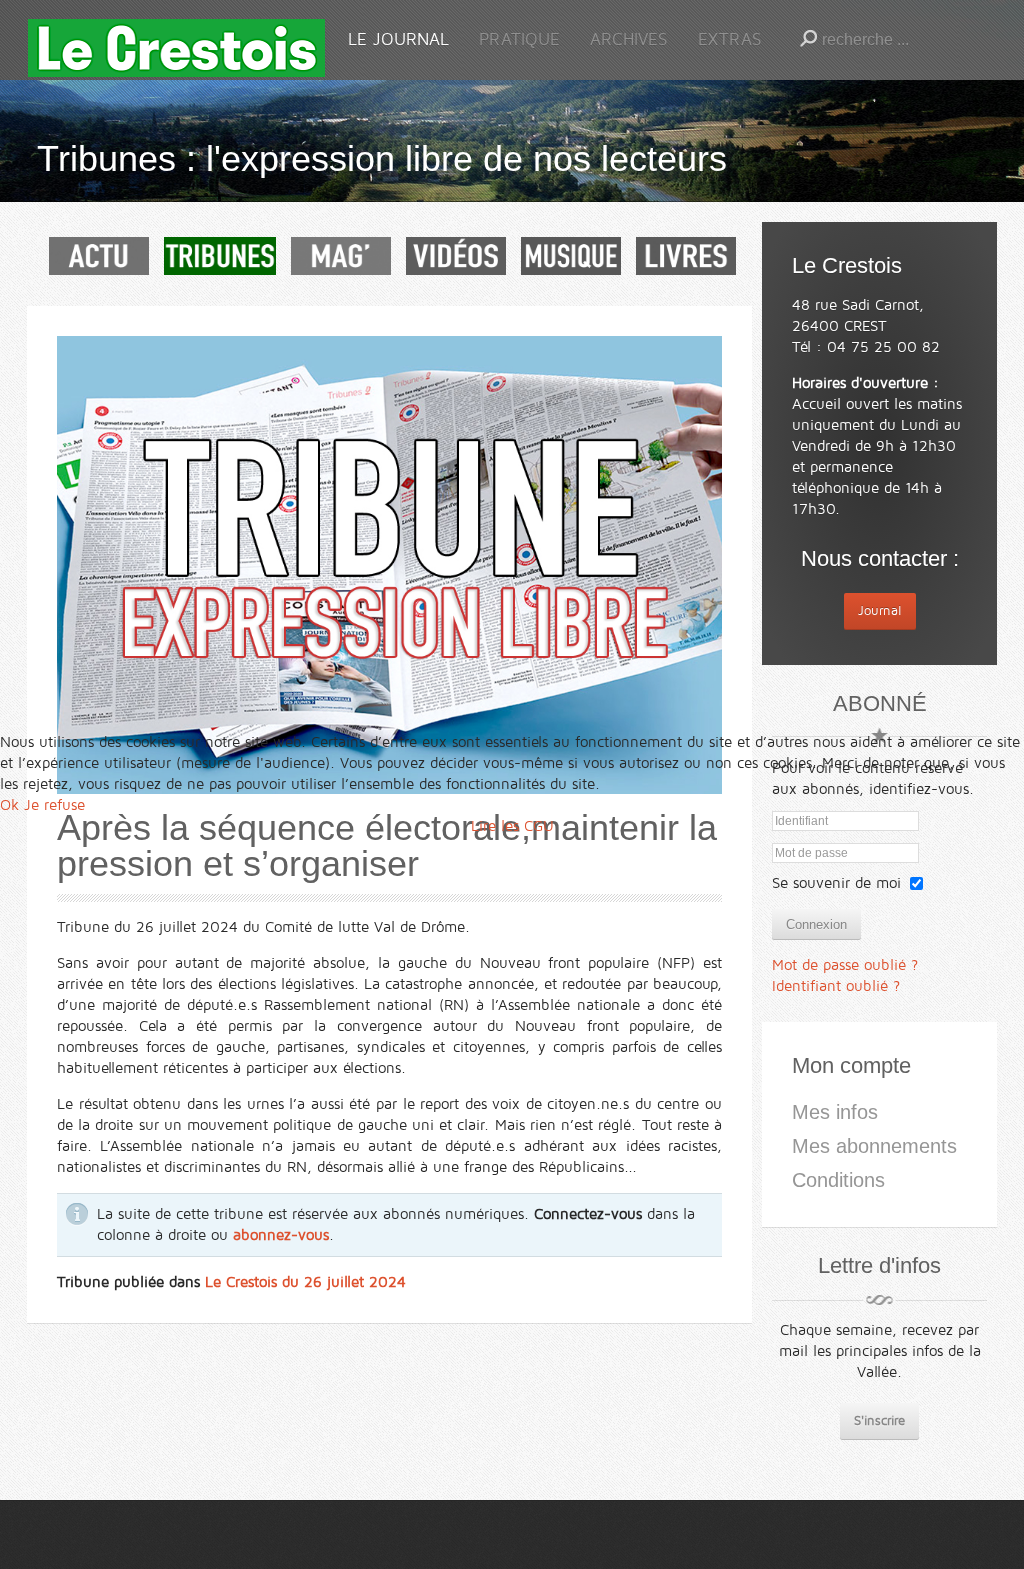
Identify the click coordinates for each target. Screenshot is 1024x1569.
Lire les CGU (512, 826)
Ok (9, 805)
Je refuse (54, 805)
